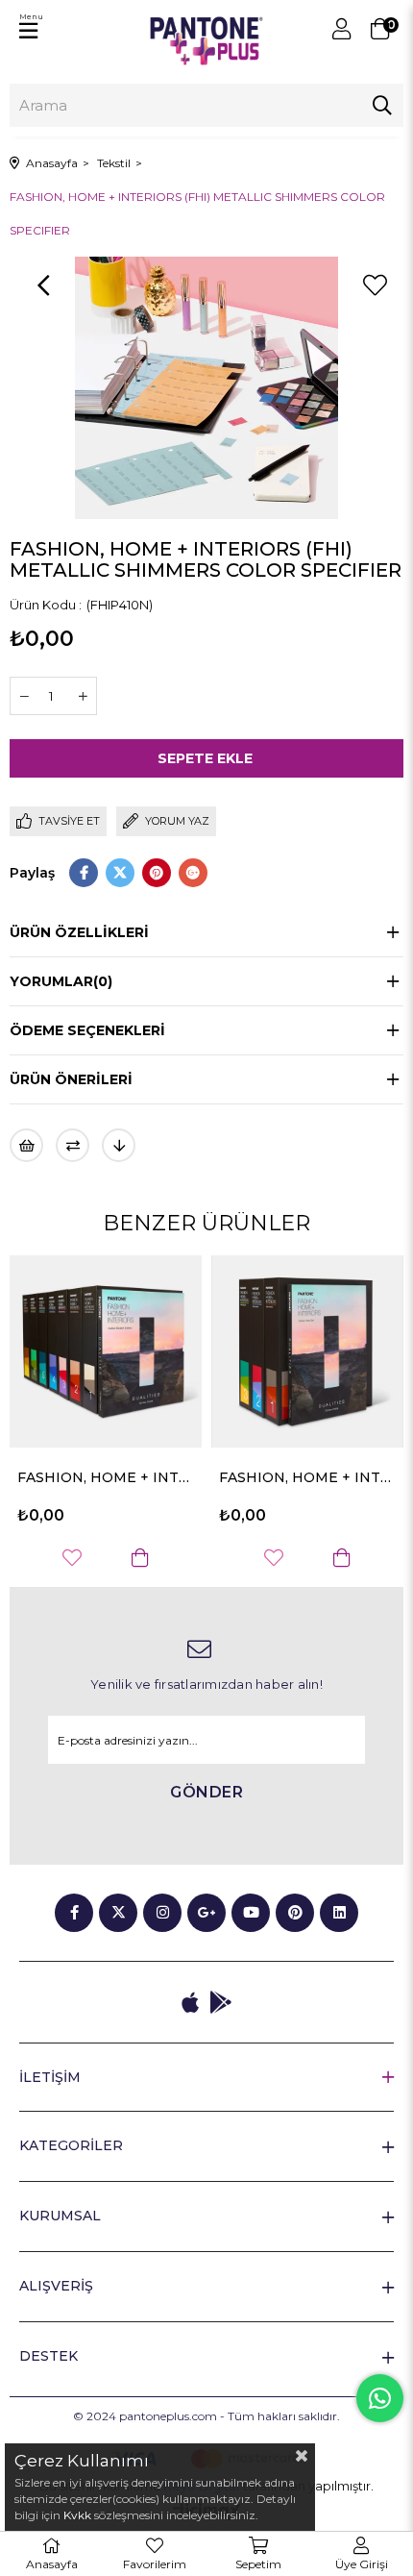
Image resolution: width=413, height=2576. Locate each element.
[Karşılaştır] (73, 1145)
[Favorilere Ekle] (375, 285)
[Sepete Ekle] (17, 1558)
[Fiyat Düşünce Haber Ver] (119, 1145)
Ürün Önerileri (71, 1079)
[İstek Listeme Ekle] (26, 1145)
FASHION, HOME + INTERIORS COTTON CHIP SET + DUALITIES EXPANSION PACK (184, 1477)
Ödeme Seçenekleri (87, 1030)
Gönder (206, 1792)
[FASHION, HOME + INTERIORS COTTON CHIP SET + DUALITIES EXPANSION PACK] (184, 1351)
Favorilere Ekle (151, 1558)
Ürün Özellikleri (79, 932)
